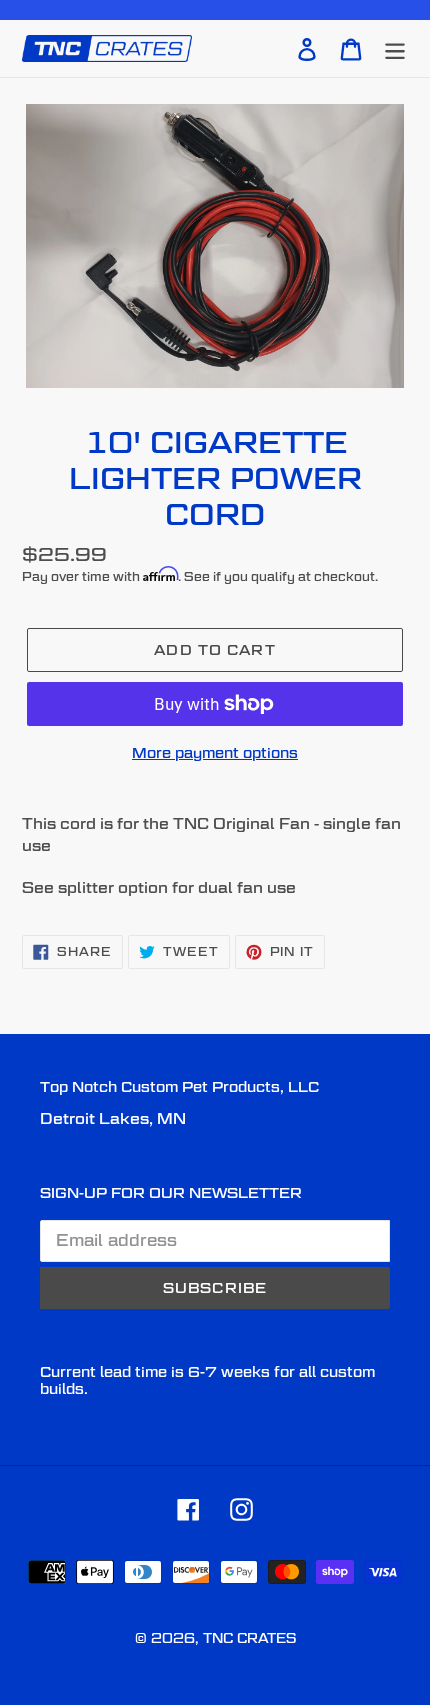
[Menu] (395, 48)
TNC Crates (249, 1638)
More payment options (215, 752)
